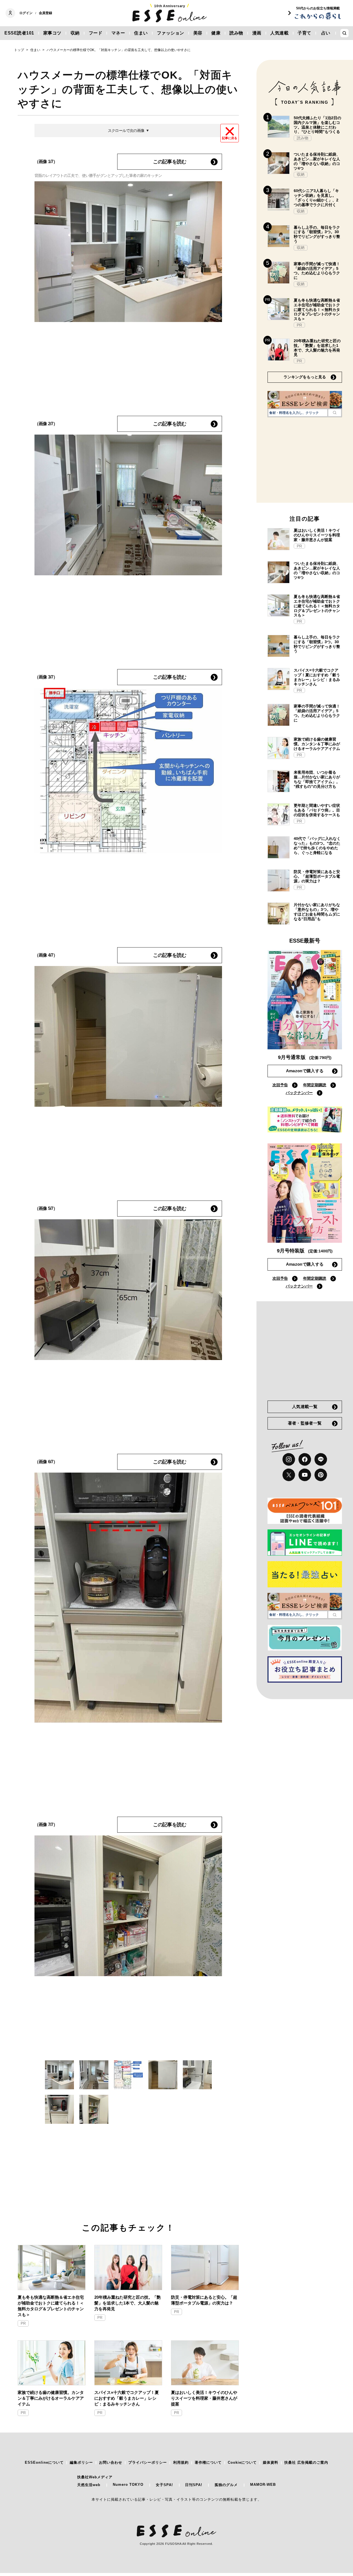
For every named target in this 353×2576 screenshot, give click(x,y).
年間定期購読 (315, 1085)
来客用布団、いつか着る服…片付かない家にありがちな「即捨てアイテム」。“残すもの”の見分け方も (317, 779)
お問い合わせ (111, 2462)
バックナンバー (299, 1093)
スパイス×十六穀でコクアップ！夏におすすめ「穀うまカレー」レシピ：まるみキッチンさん (127, 2398)
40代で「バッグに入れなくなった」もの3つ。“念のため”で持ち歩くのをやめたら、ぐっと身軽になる (317, 845)
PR (23, 2323)
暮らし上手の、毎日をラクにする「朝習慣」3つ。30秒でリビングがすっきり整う (317, 234)
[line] (321, 1459)
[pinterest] (321, 1475)
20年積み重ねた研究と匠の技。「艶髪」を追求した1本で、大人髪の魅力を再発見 (128, 2303)
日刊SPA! (194, 2485)
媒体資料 (271, 2462)
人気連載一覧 (305, 1407)
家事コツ (52, 33)
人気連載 (279, 33)
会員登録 (46, 13)
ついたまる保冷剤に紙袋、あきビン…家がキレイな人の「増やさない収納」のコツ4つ (317, 161)
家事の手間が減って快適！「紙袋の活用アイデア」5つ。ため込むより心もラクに (317, 271)
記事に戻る (230, 138)
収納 (75, 33)
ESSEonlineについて (44, 2462)
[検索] (335, 413)
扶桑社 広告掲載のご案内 (306, 2462)
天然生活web (89, 2485)
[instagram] (289, 1459)
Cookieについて (242, 2462)
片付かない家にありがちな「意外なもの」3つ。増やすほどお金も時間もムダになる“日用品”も (317, 912)
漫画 (257, 33)
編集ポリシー (81, 2462)
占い (326, 33)
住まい (141, 33)
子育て (304, 33)
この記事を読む (170, 162)
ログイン (26, 13)
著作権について (208, 2462)
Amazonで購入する (305, 1071)
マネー (118, 33)
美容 (198, 33)
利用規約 (181, 2462)
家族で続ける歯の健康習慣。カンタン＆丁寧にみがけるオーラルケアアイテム (51, 2398)
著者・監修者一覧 (305, 1423)
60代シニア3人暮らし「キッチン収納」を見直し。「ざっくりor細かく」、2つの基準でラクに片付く (316, 198)
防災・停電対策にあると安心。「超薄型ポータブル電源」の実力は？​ (204, 2300)
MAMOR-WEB (263, 2485)
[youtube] (305, 1475)
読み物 (236, 33)
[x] (289, 1475)
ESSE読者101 (19, 33)
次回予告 (280, 1085)
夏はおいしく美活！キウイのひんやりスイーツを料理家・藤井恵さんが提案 (204, 2398)
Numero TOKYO (128, 2485)
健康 (216, 33)
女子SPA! (164, 2485)
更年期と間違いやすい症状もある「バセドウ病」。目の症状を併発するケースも (317, 810)
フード (96, 33)
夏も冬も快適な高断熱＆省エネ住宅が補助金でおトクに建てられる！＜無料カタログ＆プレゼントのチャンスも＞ (51, 2306)
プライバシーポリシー (148, 2462)
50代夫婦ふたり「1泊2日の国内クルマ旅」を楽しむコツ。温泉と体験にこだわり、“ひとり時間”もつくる (317, 125)
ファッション (171, 33)
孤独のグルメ (226, 2485)
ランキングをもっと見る (305, 377)
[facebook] (305, 1459)
